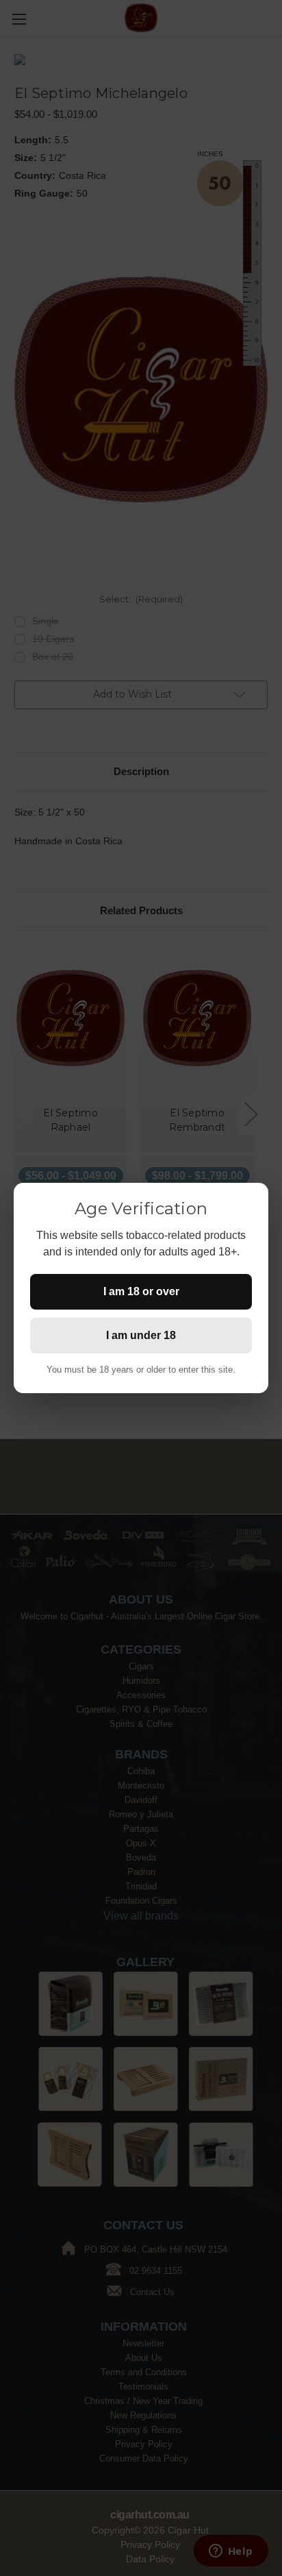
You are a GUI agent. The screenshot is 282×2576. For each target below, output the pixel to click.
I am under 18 (141, 1335)
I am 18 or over (141, 1291)
